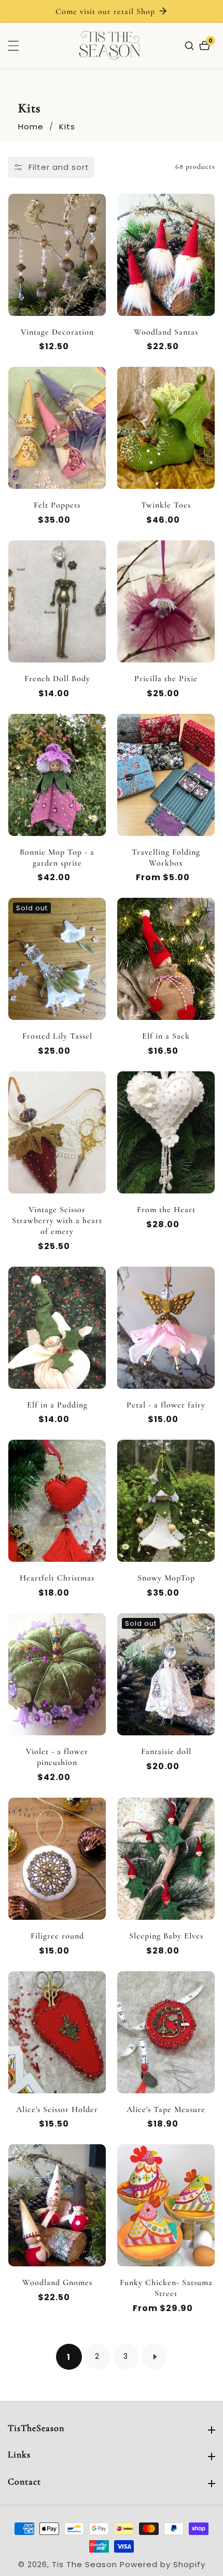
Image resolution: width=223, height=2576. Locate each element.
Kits (67, 127)
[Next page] (155, 2357)
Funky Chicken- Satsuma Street (166, 2288)
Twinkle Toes (166, 505)
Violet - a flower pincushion (57, 1757)
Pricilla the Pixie (166, 679)
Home (31, 127)
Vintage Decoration (57, 332)
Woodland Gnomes (57, 2282)
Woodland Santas (166, 332)
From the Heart (166, 1210)
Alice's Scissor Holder (57, 2109)
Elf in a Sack (166, 1036)
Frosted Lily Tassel (57, 1036)
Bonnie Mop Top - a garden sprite (57, 858)
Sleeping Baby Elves (166, 1936)
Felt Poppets (57, 505)
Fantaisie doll (166, 1751)
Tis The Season (85, 2564)
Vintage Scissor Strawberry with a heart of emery (57, 1220)
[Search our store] (191, 46)
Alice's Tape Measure (166, 2109)
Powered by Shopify (163, 2564)
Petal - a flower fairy (166, 1405)
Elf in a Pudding (57, 1405)
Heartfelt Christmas (57, 1578)
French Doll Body (57, 679)
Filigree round (57, 1936)
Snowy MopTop (166, 1578)
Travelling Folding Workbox (166, 858)
